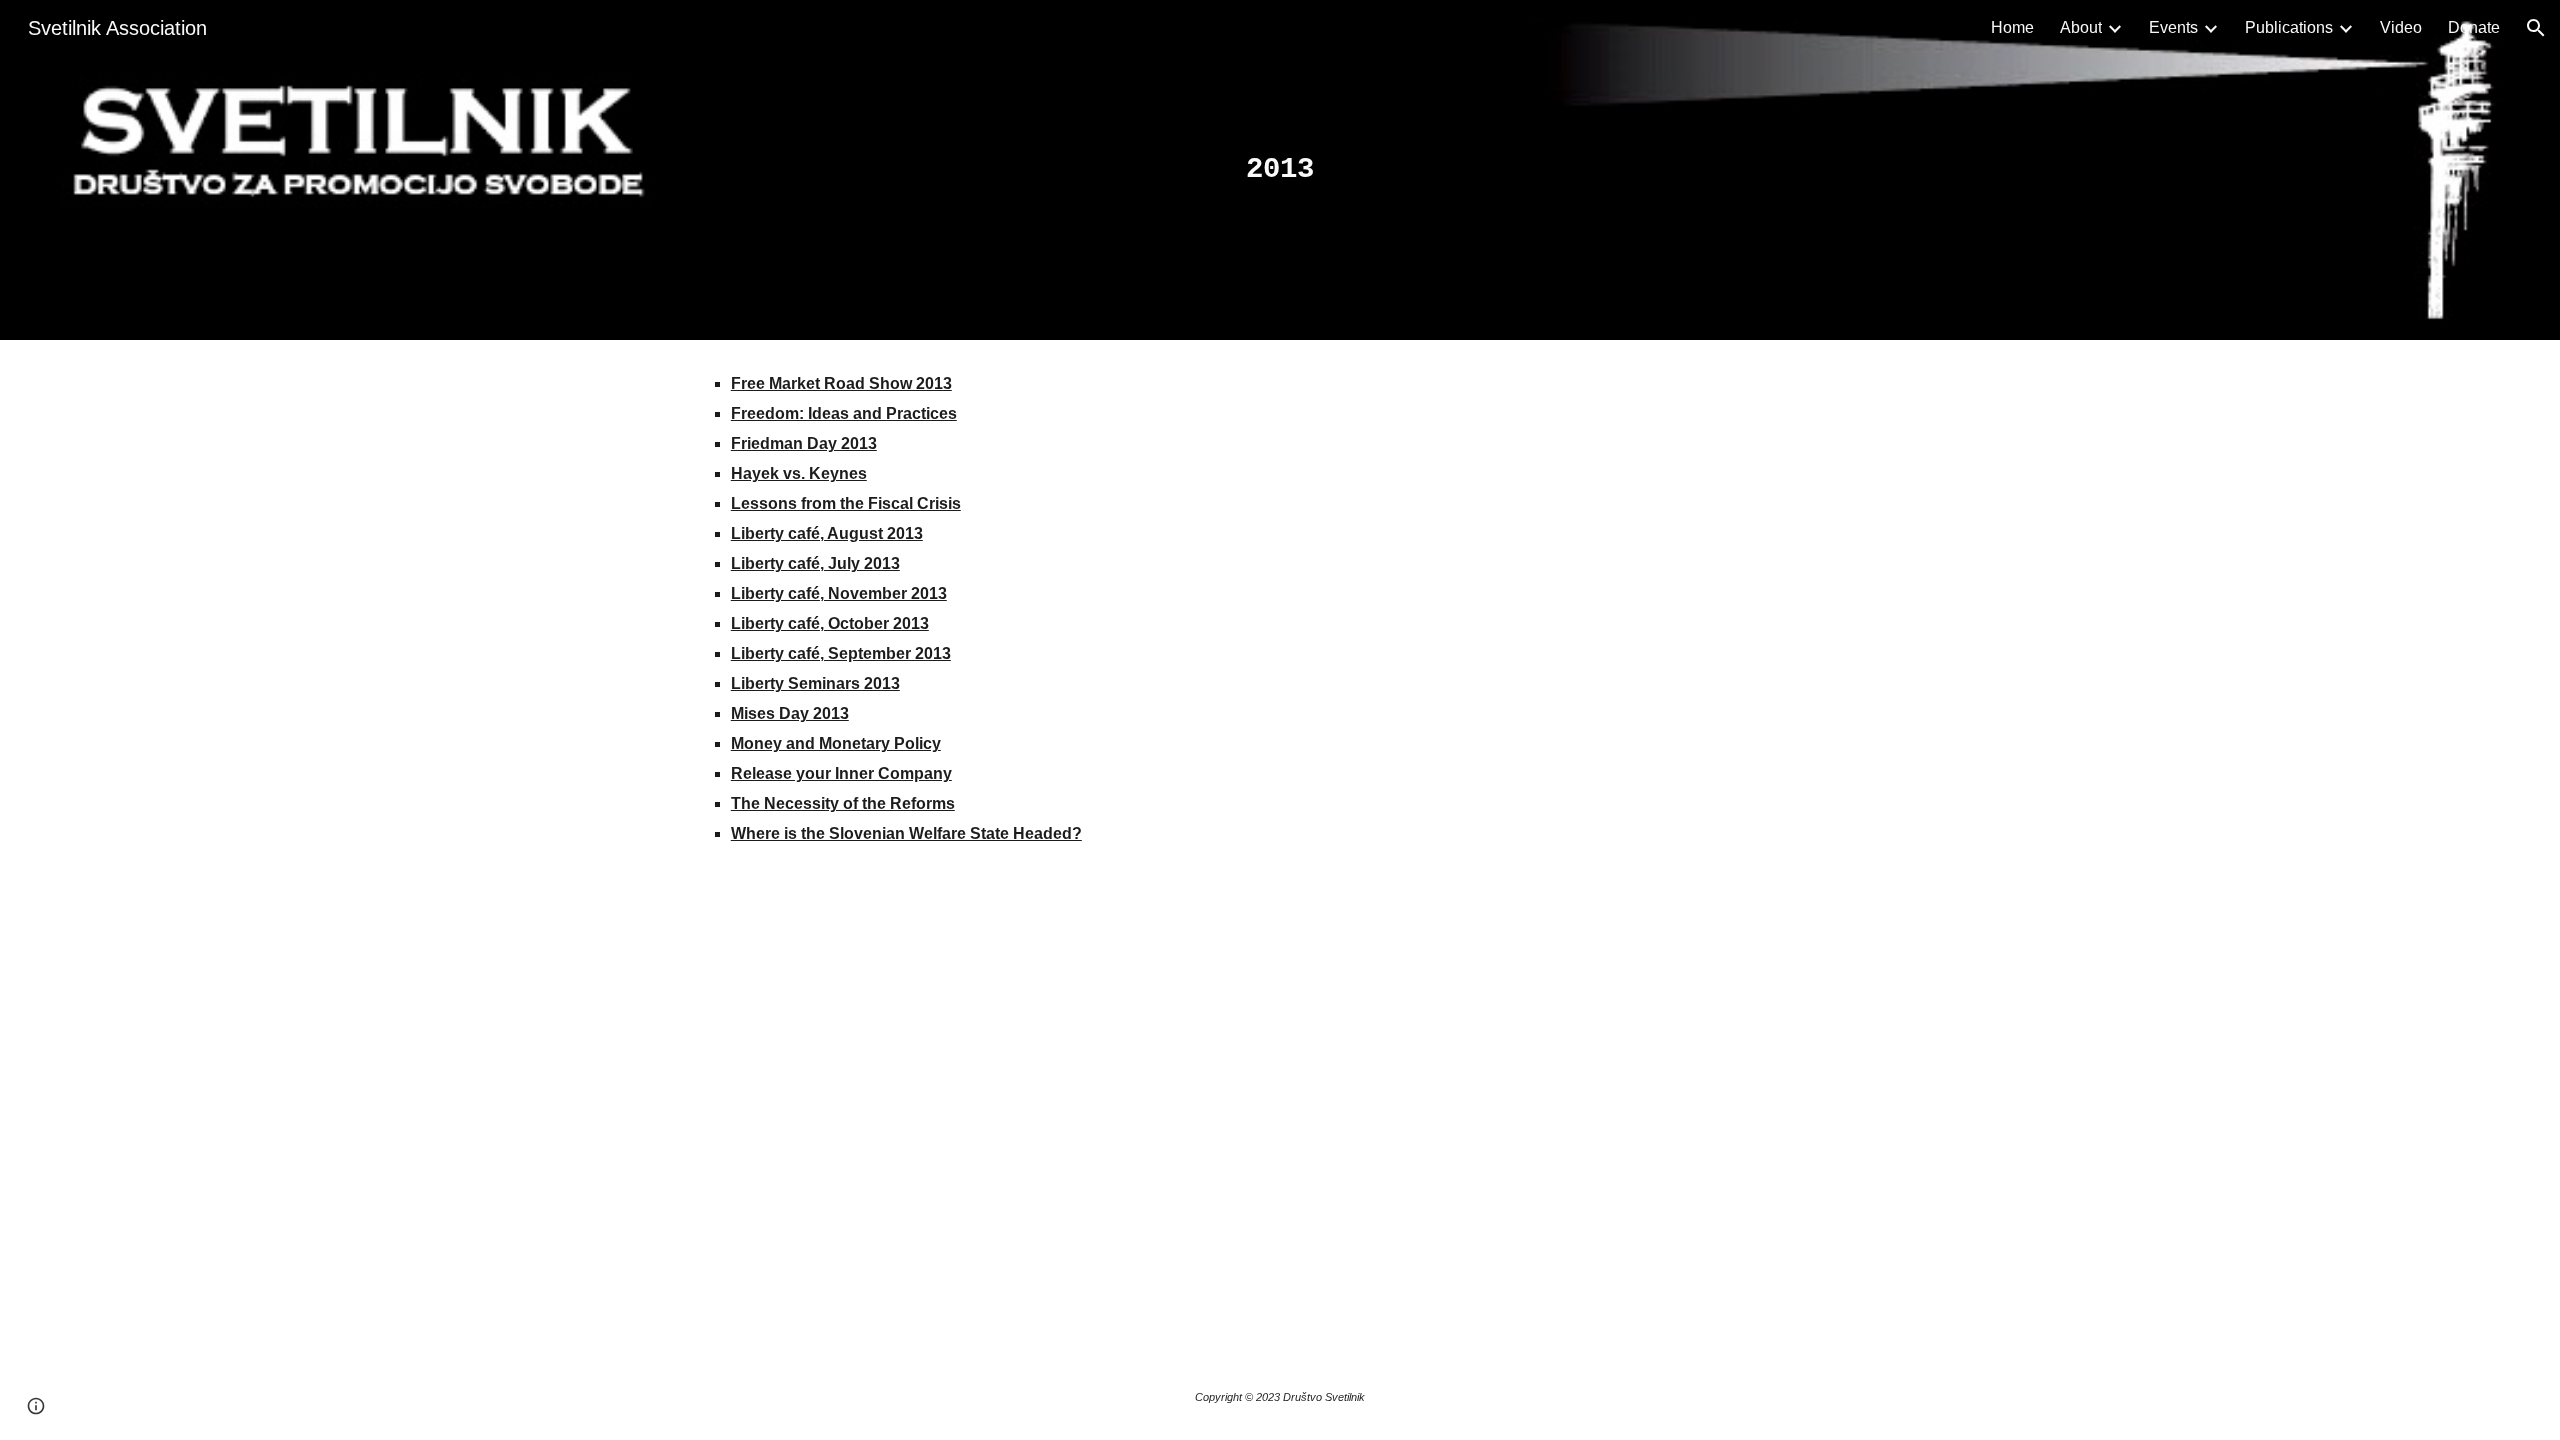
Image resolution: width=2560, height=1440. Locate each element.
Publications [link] (2289, 27)
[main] (1280, 170)
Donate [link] (2474, 27)
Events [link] (2173, 27)
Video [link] (2401, 27)
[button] (2536, 28)
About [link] (2081, 27)
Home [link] (2012, 27)
